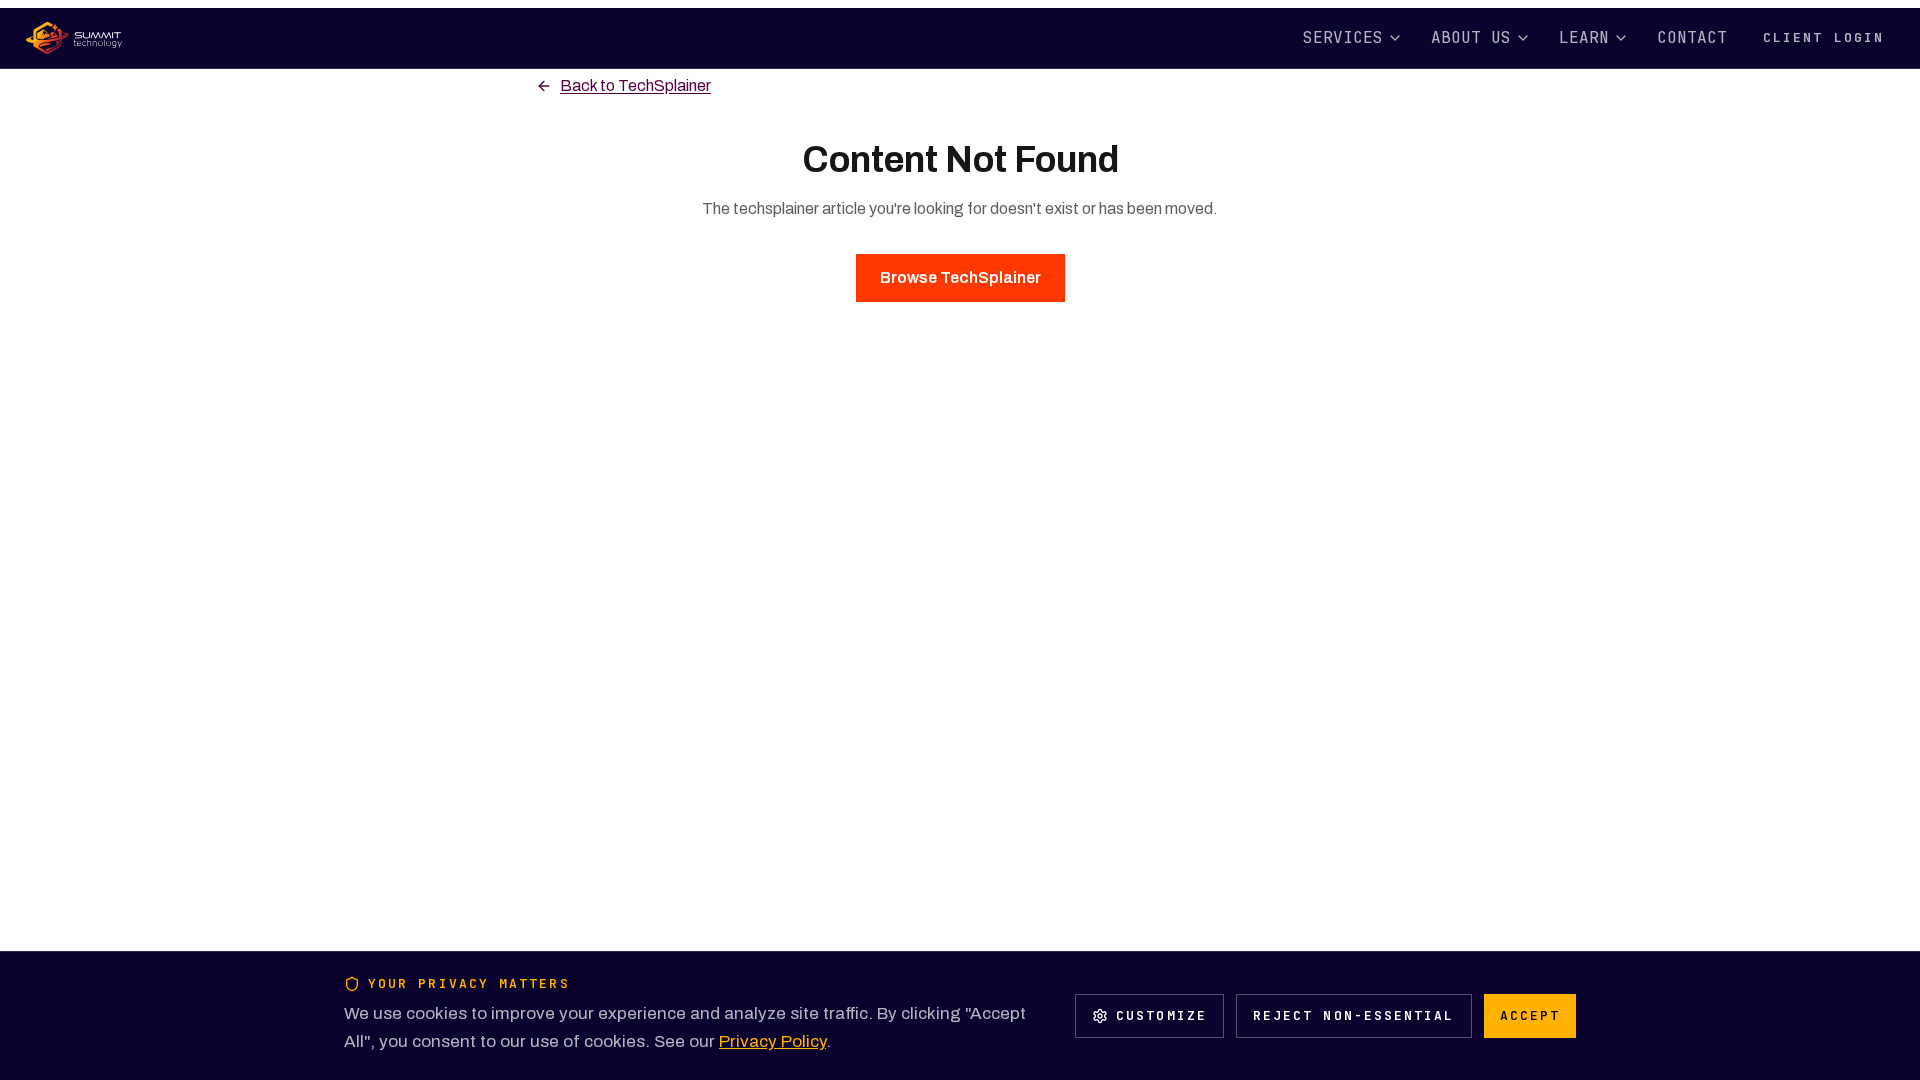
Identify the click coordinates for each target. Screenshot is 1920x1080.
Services (1343, 37)
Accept (1530, 1015)
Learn (1584, 37)
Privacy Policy (772, 1041)
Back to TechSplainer (635, 85)
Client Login (1823, 37)
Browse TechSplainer (960, 277)
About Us (1471, 37)
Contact (1692, 37)
